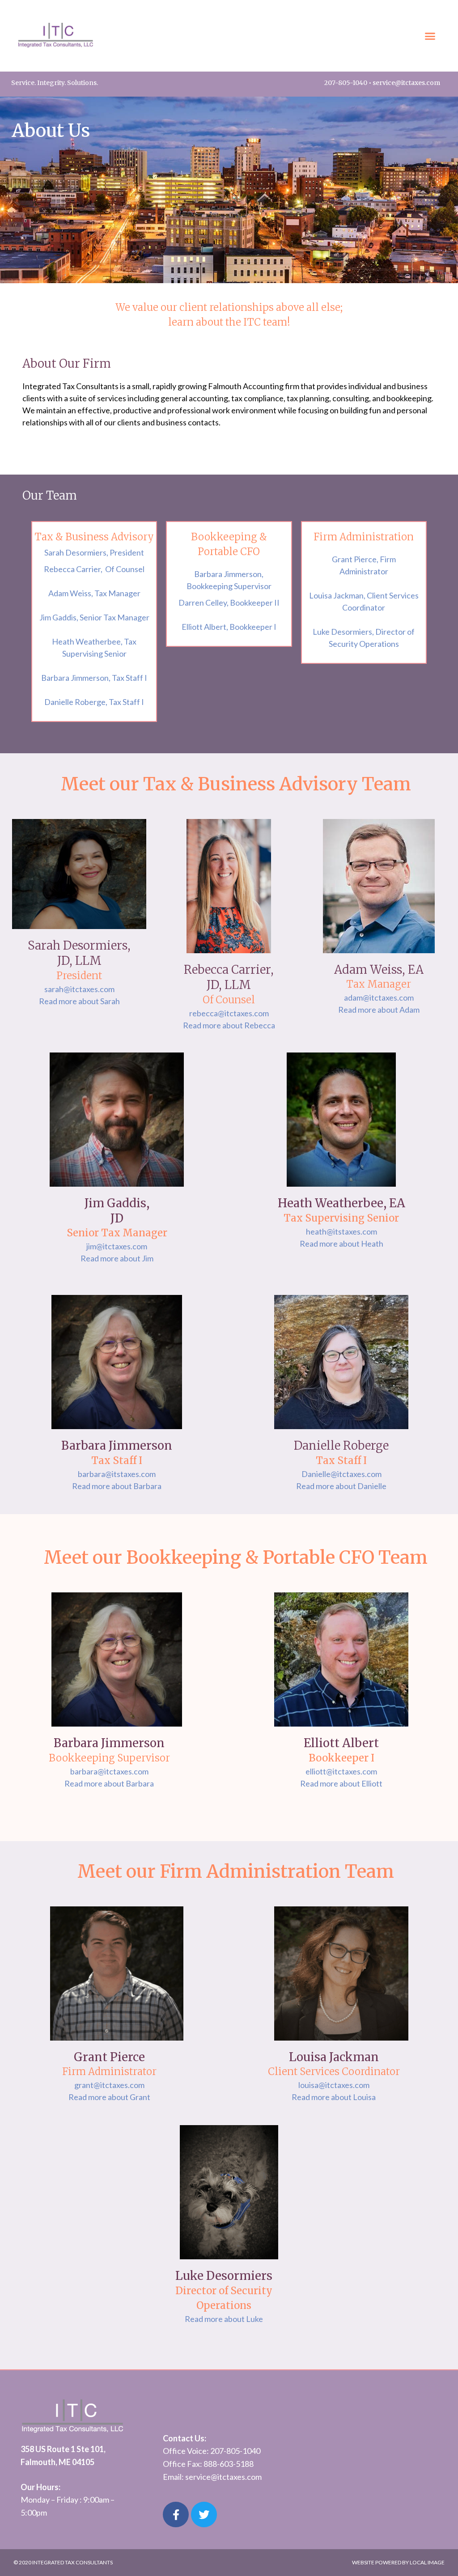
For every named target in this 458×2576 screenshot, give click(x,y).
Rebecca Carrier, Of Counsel (94, 569)
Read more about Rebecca (229, 1025)
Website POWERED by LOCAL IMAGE (398, 2562)
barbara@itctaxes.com (109, 1771)
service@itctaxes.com (406, 83)
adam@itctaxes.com (379, 997)
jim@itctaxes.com (117, 1246)
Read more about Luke (224, 2319)
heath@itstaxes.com (341, 1231)
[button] (430, 36)
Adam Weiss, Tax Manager (94, 593)
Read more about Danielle (341, 1486)
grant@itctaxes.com (109, 2085)
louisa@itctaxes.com (334, 2085)
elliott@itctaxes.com (341, 1771)
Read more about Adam (379, 1010)
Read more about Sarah (79, 1001)
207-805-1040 (346, 83)
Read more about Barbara (117, 1486)
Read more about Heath (341, 1243)
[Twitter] (204, 2515)
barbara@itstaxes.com (117, 1474)
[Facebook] (176, 2515)
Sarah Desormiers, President (94, 552)
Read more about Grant (109, 2097)
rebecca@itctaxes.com (229, 1013)
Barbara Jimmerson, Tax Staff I (94, 678)
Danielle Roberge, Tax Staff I (94, 702)
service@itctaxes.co (220, 2477)
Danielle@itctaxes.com (341, 1474)
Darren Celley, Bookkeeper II (229, 603)
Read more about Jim (117, 1258)
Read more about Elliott (341, 1783)
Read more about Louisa (334, 2097)
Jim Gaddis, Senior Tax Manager (94, 617)
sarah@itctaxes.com (79, 989)
